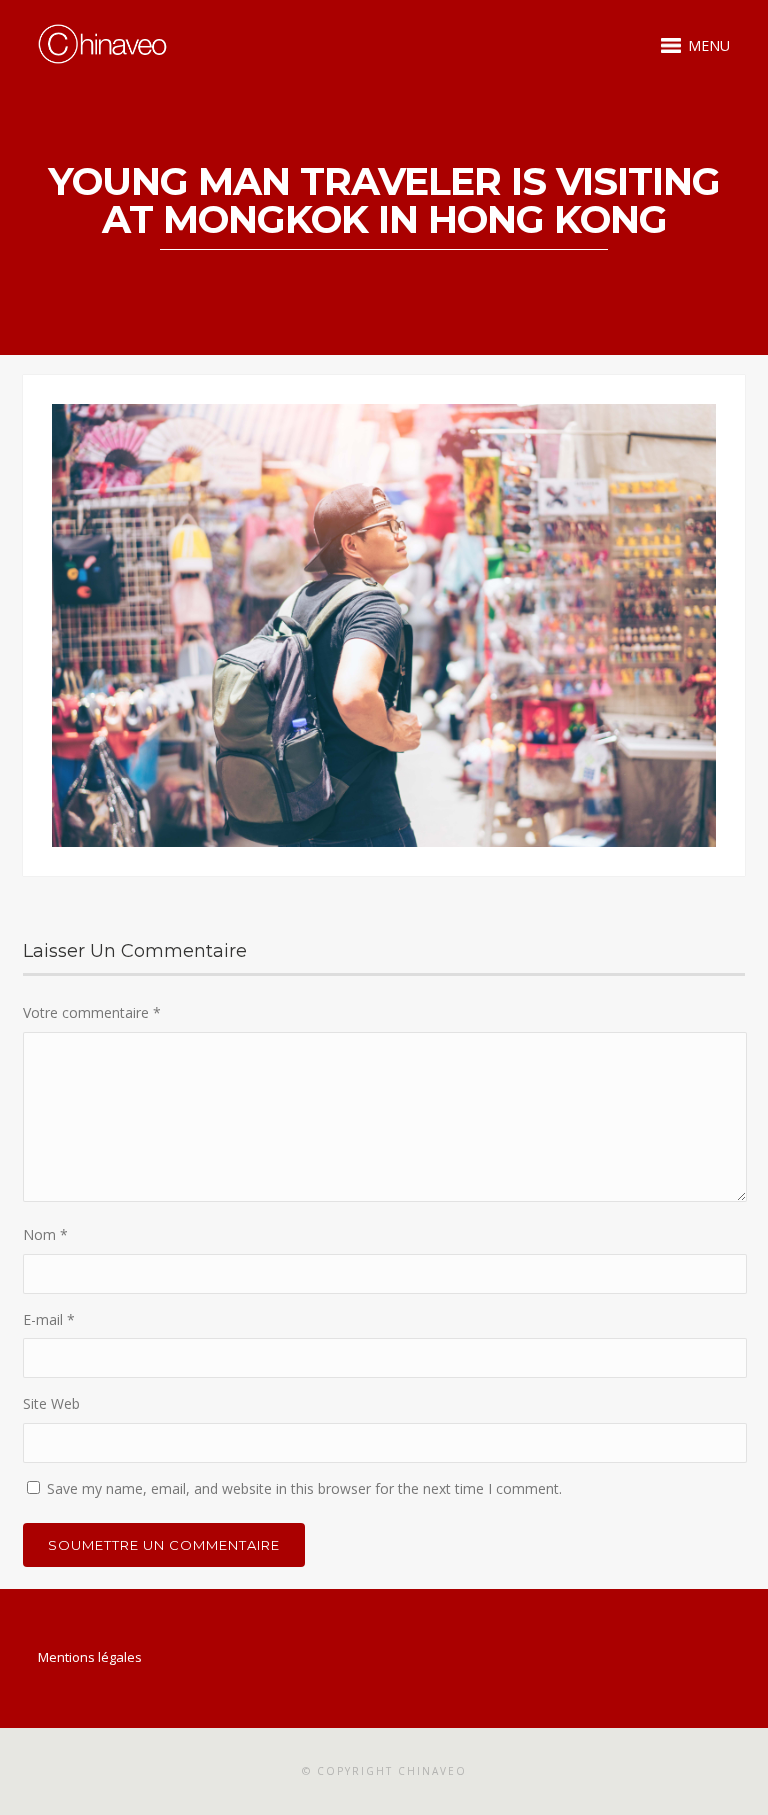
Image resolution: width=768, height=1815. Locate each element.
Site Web (51, 1403)
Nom (45, 1234)
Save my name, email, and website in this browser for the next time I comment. (304, 1488)
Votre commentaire (92, 1012)
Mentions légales (90, 1657)
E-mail (49, 1319)
